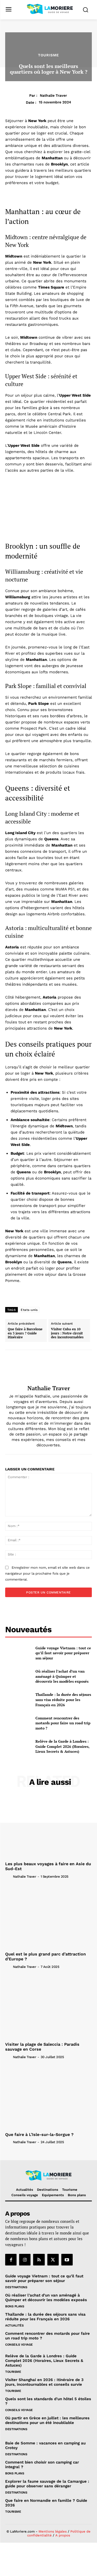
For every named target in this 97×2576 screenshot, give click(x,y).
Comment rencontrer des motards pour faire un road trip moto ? (63, 1723)
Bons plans (15, 2306)
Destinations (16, 2287)
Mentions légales (53, 2531)
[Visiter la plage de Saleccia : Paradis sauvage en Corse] (48, 2007)
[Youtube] (67, 2260)
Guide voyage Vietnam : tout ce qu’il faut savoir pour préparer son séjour (63, 1653)
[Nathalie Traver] (49, 1368)
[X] (53, 2260)
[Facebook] (11, 2260)
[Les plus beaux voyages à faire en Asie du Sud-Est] (48, 1827)
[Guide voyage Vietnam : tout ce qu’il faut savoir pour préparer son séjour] (18, 1653)
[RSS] (39, 2260)
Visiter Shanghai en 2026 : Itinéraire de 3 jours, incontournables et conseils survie (44, 2382)
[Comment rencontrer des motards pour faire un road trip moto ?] (18, 1723)
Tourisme (48, 55)
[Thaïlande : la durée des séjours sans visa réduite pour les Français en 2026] (18, 1700)
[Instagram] (25, 2260)
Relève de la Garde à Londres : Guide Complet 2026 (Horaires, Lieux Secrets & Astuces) (62, 1746)
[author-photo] (9, 1876)
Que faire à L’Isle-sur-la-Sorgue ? (39, 2135)
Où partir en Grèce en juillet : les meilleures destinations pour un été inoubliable (47, 2420)
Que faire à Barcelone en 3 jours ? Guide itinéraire (25, 1333)
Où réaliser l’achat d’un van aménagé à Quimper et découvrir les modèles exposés (62, 1676)
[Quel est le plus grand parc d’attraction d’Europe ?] (48, 1917)
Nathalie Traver (53, 95)
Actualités (14, 2325)
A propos (63, 2535)
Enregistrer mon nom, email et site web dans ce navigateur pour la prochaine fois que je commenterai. (47, 1573)
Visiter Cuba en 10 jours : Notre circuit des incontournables (67, 1333)
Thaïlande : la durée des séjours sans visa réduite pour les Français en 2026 (63, 1699)
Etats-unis (29, 1310)
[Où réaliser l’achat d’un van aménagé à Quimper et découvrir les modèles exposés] (18, 1676)
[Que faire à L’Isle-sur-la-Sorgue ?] (48, 2098)
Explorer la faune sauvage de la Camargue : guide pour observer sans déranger (47, 2484)
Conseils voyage (19, 2345)
